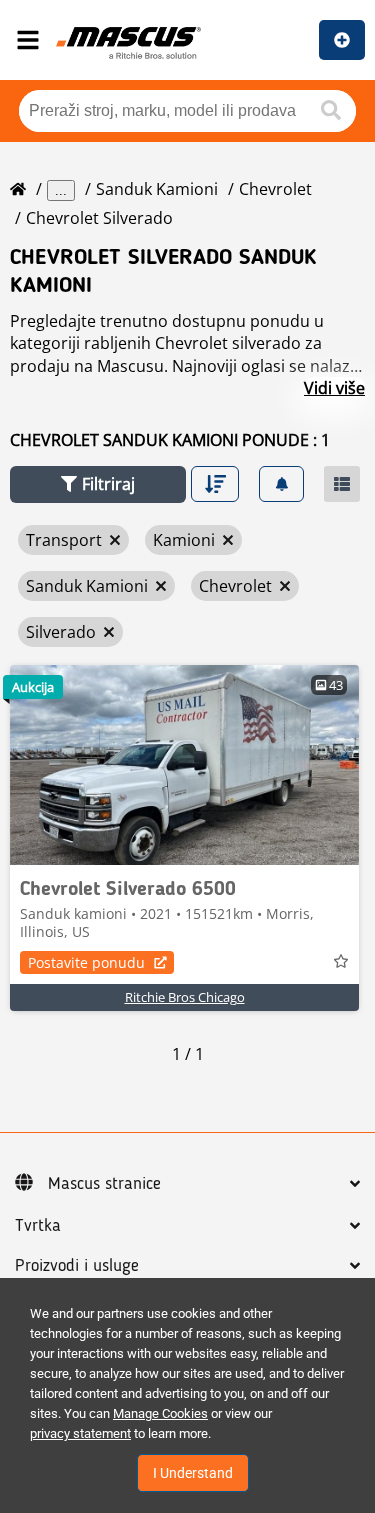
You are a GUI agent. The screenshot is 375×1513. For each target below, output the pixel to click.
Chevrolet (275, 189)
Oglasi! (342, 40)
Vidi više (334, 388)
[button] (98, 484)
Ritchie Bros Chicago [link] (185, 997)
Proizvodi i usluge (77, 1266)
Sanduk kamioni (157, 189)
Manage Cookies (160, 1413)
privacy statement (80, 1433)
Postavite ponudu (86, 962)
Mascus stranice (104, 1184)
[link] (184, 765)
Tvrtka (38, 1226)
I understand (193, 1473)
